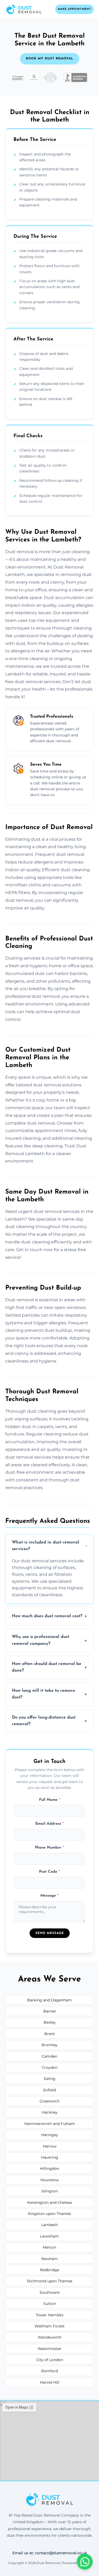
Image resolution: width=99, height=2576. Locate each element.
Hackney (50, 2112)
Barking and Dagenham (49, 2000)
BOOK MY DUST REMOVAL (50, 59)
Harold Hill (50, 2382)
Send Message (50, 1933)
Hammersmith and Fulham (50, 2124)
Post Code (49, 1872)
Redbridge (49, 2270)
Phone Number (49, 1848)
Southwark (50, 2292)
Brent (50, 2034)
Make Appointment (74, 9)
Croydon (50, 2067)
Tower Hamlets (49, 2315)
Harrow (50, 2146)
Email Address (49, 1824)
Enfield (50, 2090)
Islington (50, 2191)
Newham (49, 2259)
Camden (49, 2056)
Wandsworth (50, 2337)
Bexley (50, 2022)
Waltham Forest (50, 2326)
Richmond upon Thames (50, 2281)
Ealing (50, 2079)
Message (49, 1896)
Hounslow (50, 2180)
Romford (49, 2371)
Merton (49, 2247)
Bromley (49, 2045)
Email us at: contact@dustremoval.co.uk (50, 2553)
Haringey (50, 2135)
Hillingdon (49, 2169)
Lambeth (49, 2225)
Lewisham (49, 2236)
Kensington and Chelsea (49, 2202)
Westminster (49, 2349)
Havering (50, 2157)
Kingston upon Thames (49, 2214)
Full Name (50, 1800)
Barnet (50, 2011)
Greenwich (49, 2101)
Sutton (50, 2304)
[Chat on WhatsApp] (85, 2562)
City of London (50, 2360)
